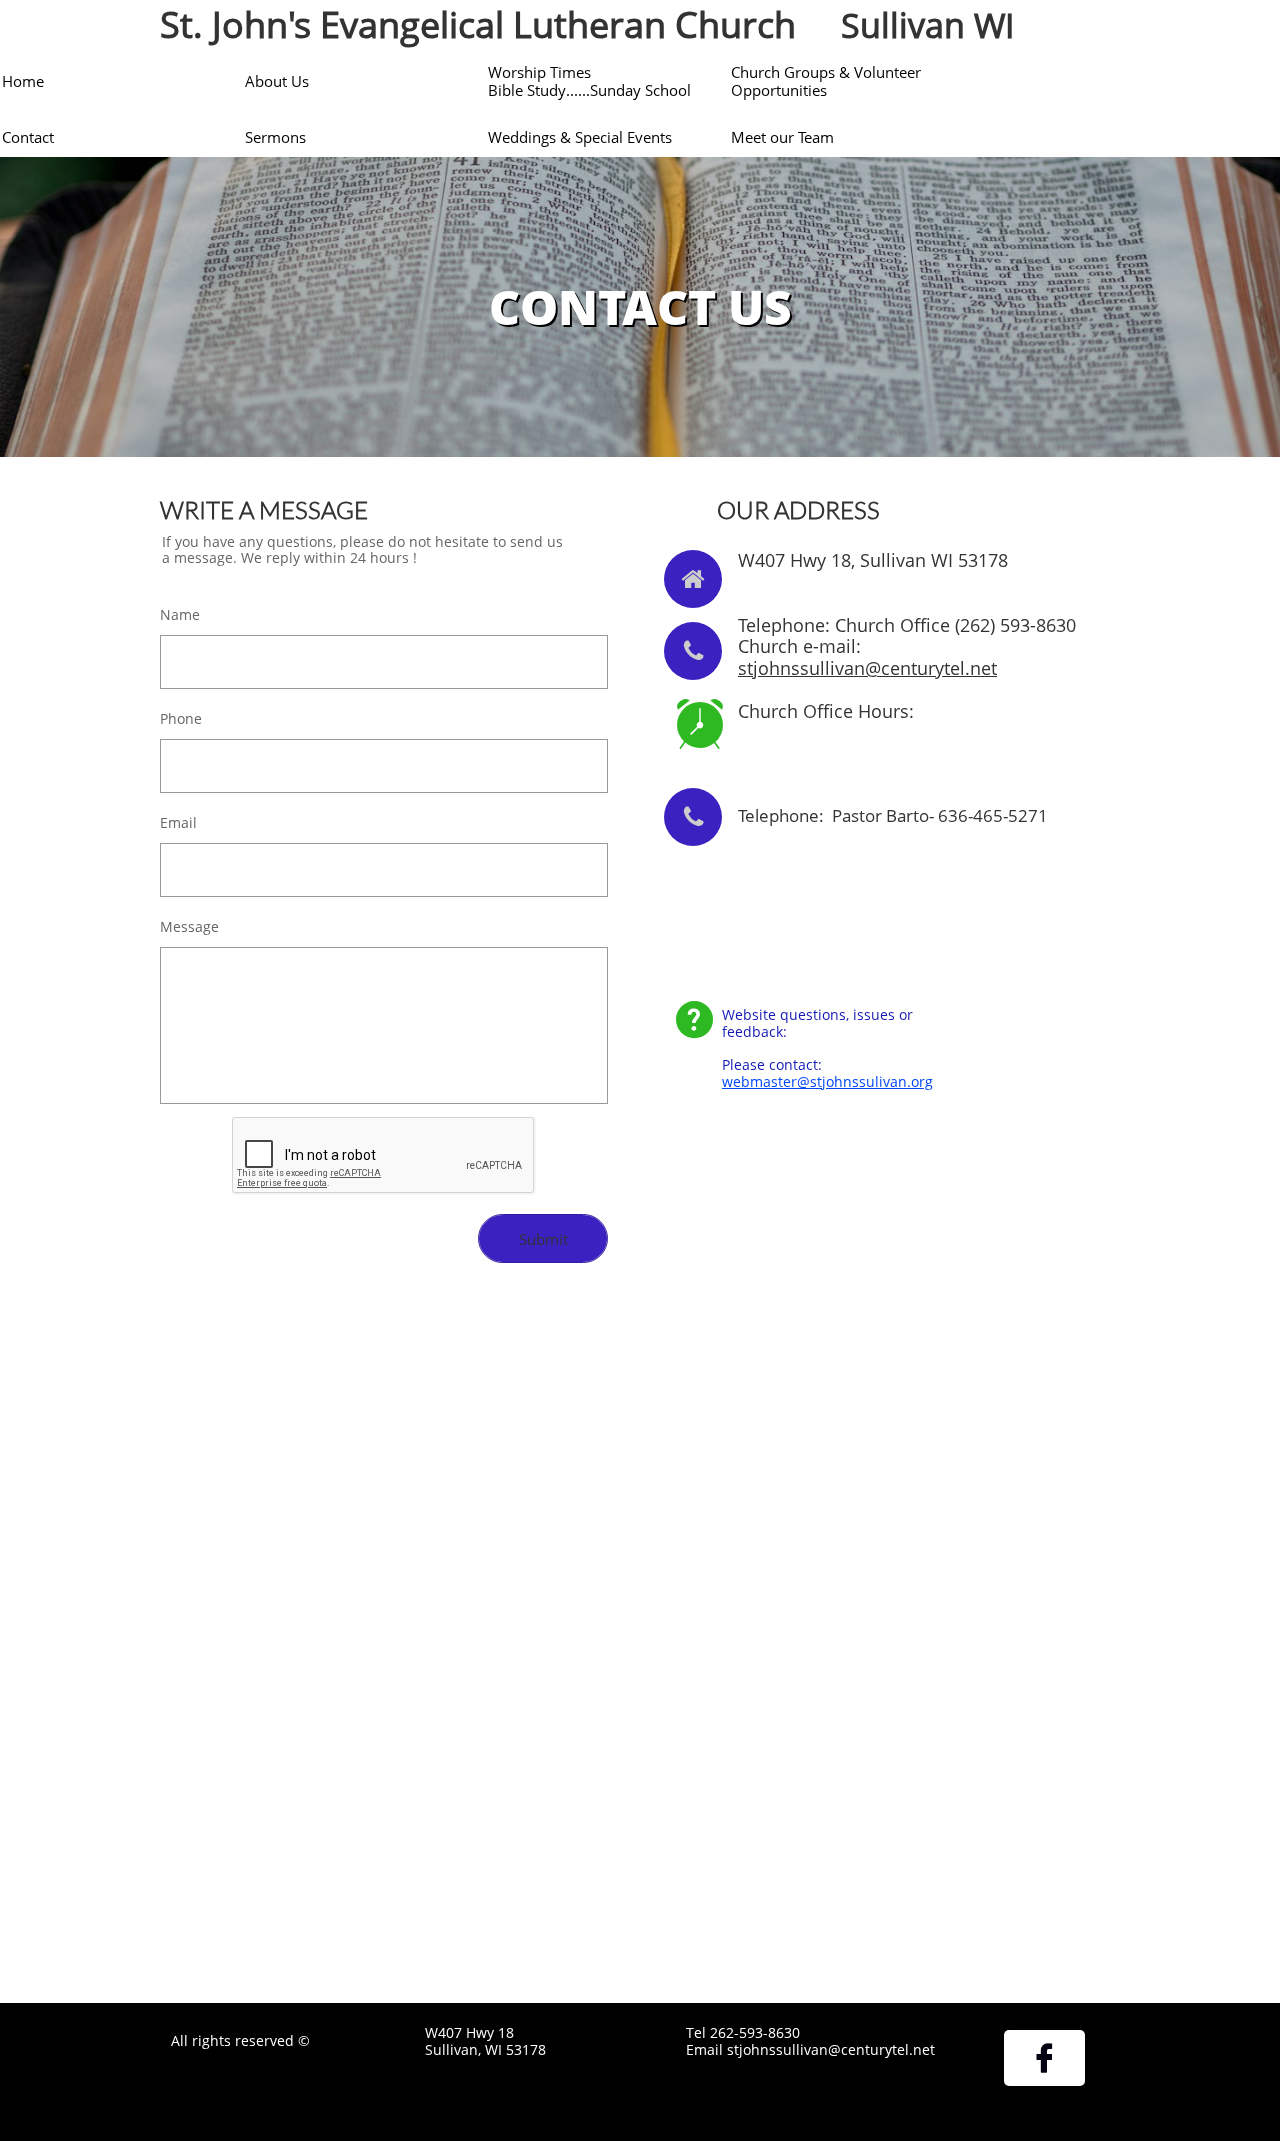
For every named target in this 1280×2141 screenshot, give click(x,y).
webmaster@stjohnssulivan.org (827, 1081)
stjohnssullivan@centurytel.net (867, 668)
